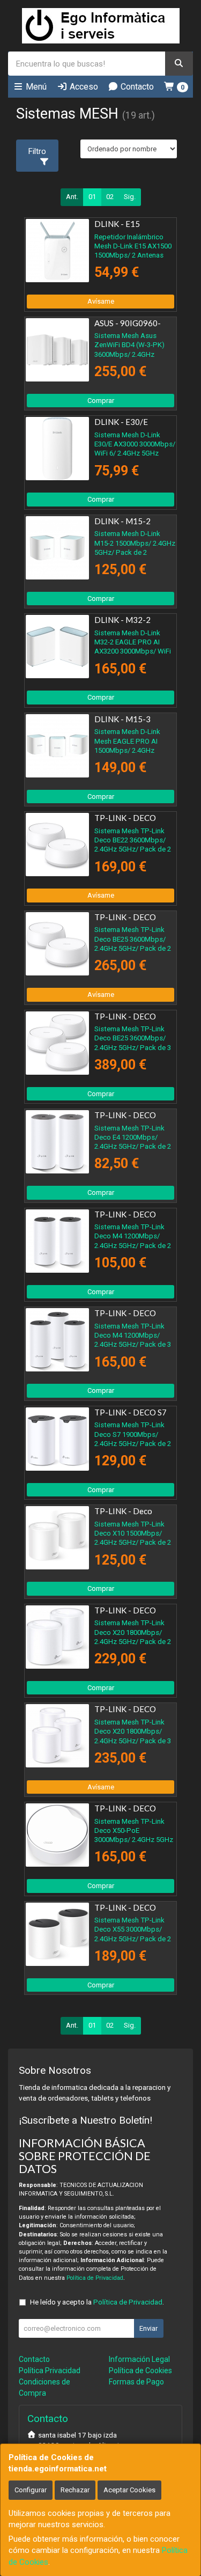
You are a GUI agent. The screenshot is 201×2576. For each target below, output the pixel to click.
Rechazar (75, 2490)
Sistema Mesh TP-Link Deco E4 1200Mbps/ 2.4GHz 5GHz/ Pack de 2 (133, 1137)
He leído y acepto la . (97, 2302)
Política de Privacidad (95, 2278)
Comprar (101, 401)
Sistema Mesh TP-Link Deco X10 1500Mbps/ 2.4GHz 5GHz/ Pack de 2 (133, 1533)
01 (92, 197)
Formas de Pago (136, 2382)
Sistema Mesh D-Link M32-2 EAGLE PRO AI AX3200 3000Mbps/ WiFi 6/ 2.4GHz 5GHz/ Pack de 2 (134, 651)
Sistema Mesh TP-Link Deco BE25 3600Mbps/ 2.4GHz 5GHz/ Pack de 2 (133, 939)
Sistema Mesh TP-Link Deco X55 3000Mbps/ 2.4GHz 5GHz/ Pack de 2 (133, 1929)
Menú (35, 87)
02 (110, 197)
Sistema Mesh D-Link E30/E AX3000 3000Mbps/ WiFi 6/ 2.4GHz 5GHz (135, 444)
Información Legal (139, 2359)
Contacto (136, 87)
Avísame (101, 301)
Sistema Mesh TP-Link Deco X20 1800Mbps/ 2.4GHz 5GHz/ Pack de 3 (133, 1731)
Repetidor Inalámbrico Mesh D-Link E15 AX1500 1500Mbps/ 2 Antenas (133, 246)
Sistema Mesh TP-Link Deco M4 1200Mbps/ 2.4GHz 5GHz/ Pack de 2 (133, 1236)
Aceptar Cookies (129, 2490)
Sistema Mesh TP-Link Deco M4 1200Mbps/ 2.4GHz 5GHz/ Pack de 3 (133, 1335)
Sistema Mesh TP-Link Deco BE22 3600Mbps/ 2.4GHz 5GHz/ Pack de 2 (133, 840)
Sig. (130, 197)
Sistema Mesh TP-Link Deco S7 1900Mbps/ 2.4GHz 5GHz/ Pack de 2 (133, 1434)
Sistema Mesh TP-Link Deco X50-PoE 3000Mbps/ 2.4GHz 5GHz (134, 1831)
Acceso (83, 87)
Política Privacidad (50, 2370)
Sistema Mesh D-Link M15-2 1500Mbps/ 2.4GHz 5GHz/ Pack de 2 (135, 543)
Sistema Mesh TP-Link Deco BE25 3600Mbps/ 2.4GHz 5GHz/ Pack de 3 (133, 1038)
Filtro (37, 151)
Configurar (31, 2490)
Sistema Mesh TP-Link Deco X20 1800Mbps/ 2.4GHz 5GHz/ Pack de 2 (133, 1632)
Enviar (148, 2328)
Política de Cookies (140, 2370)
